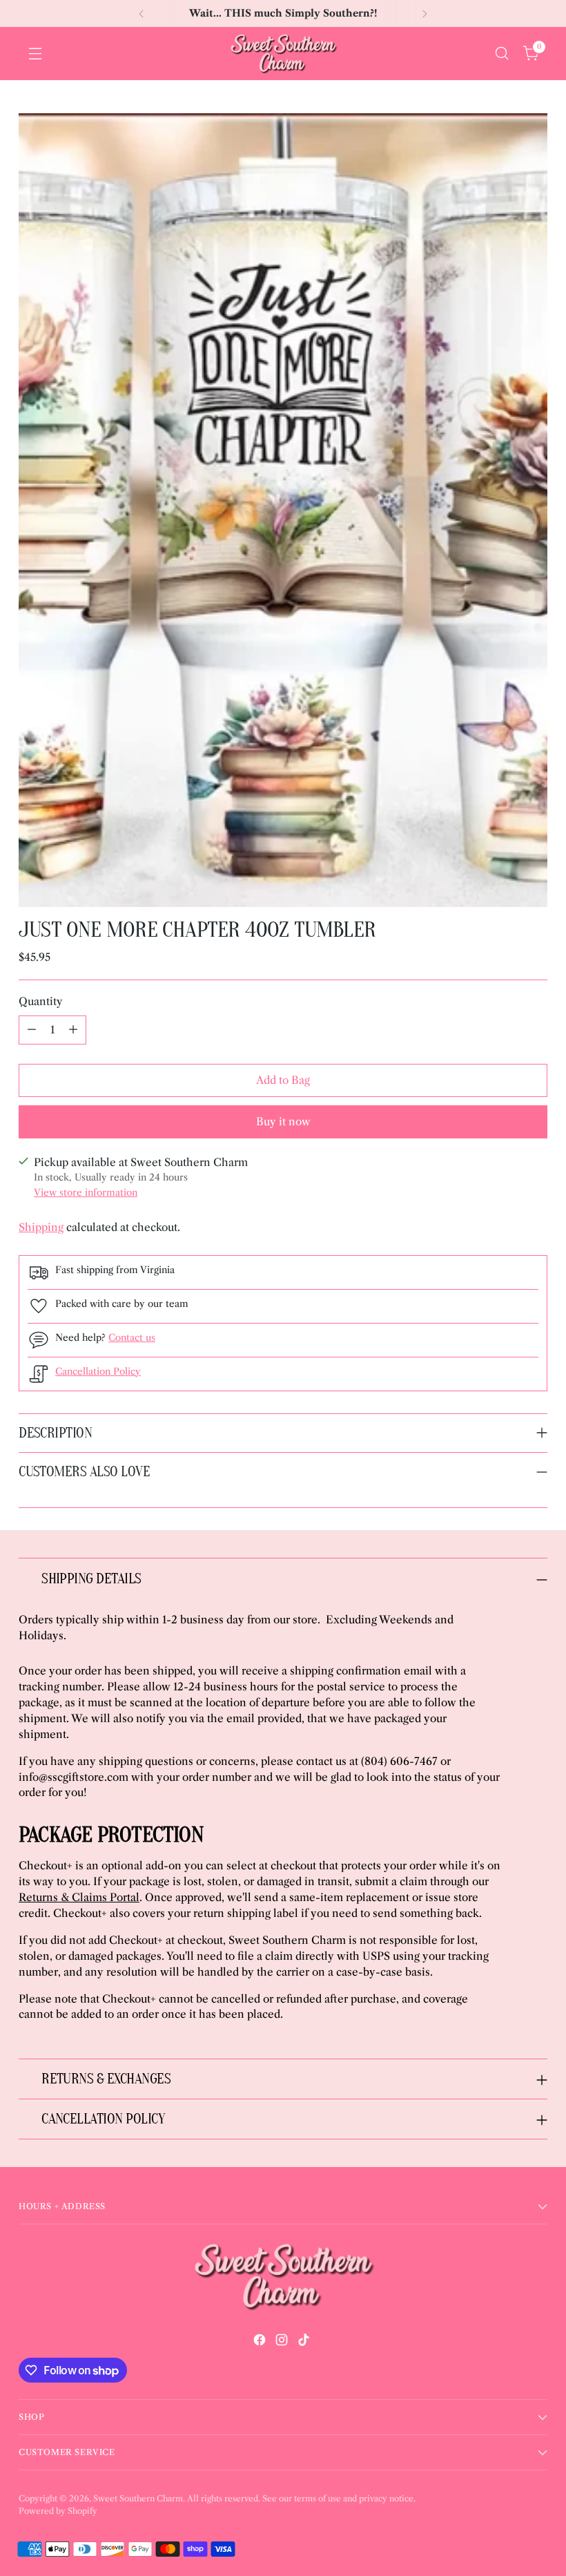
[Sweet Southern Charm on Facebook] (261, 2342)
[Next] (424, 13)
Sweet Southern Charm (138, 2498)
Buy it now (283, 1122)
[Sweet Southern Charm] (283, 54)
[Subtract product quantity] (32, 1030)
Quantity (41, 1001)
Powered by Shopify (58, 2511)
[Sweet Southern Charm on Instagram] (283, 2342)
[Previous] (141, 13)
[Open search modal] (501, 54)
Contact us (132, 1338)
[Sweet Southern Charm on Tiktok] (305, 2342)
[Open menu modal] (35, 54)
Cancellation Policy (98, 1372)
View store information (86, 1193)
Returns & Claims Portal (79, 1897)
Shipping (41, 1227)
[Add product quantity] (73, 1030)
